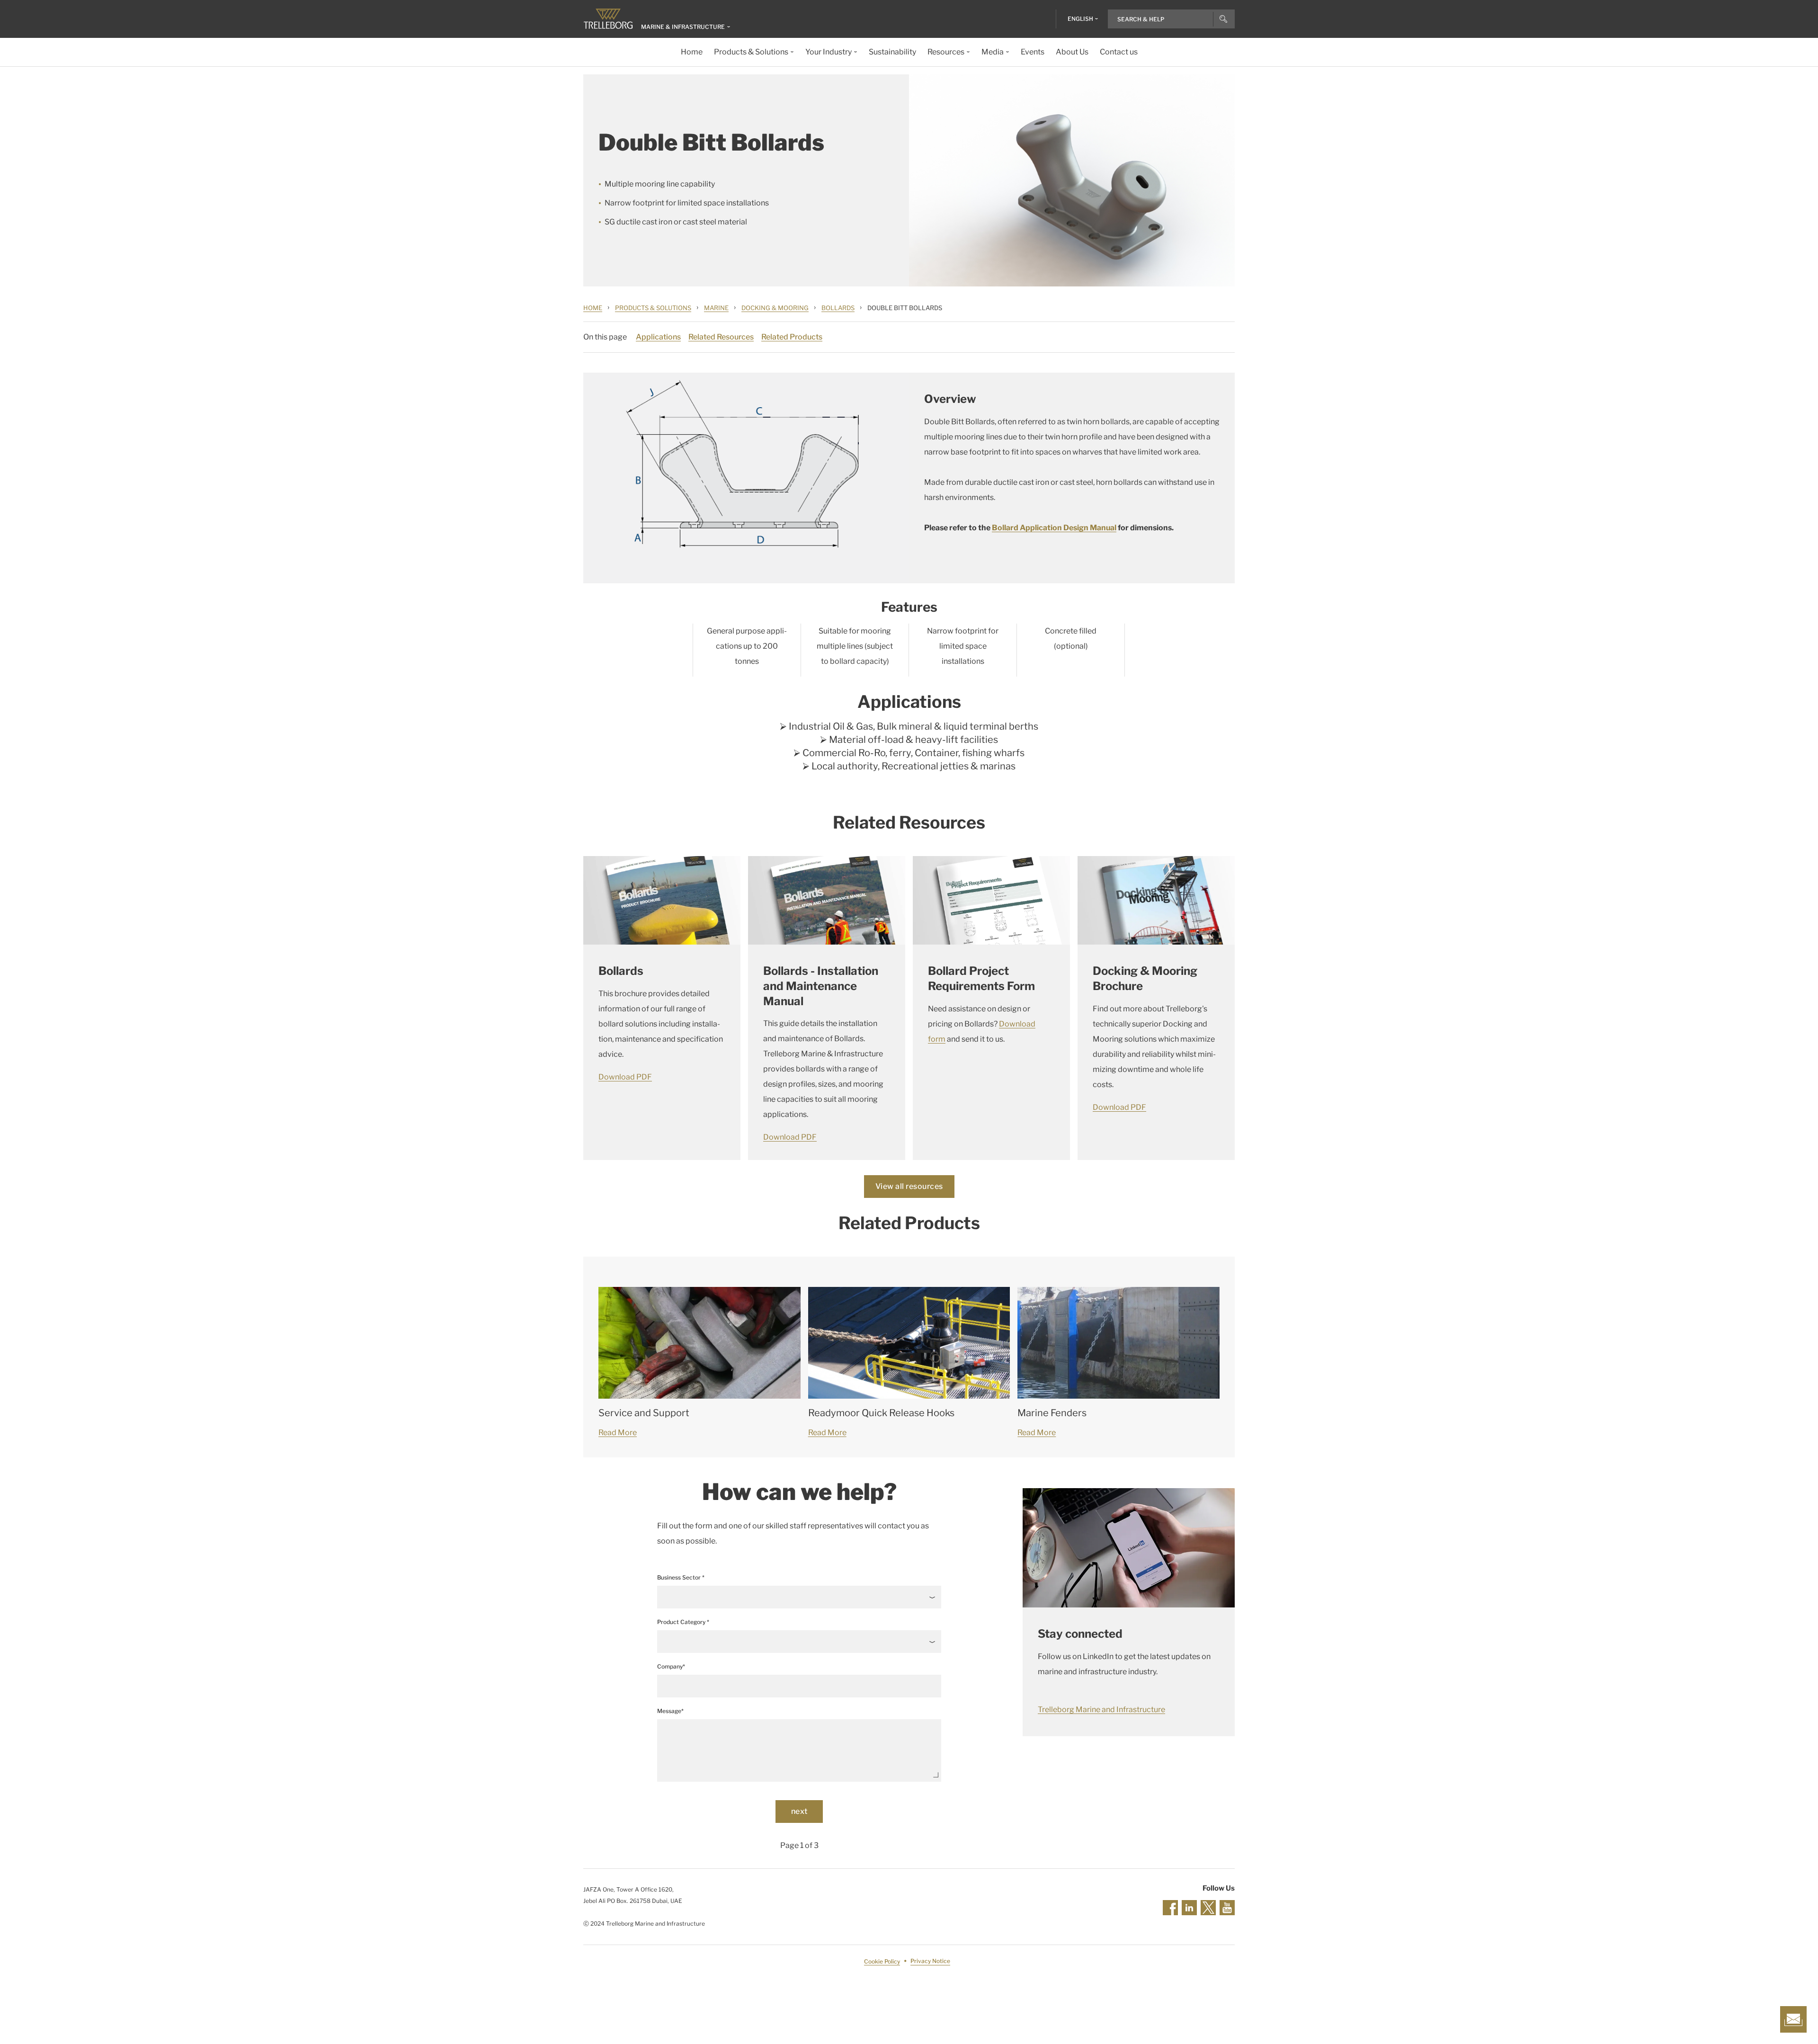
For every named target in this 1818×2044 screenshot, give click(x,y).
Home (593, 308)
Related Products (792, 337)
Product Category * (683, 1622)
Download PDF (625, 1077)
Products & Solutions (653, 308)
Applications (658, 337)
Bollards (838, 308)
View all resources (909, 1186)
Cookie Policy (882, 1961)
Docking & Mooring (775, 308)
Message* (670, 1711)
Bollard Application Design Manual (1054, 528)
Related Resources (721, 337)
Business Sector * (681, 1577)
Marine (716, 308)
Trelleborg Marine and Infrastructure (1101, 1709)
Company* (671, 1666)
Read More (618, 1433)
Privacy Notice (930, 1961)
